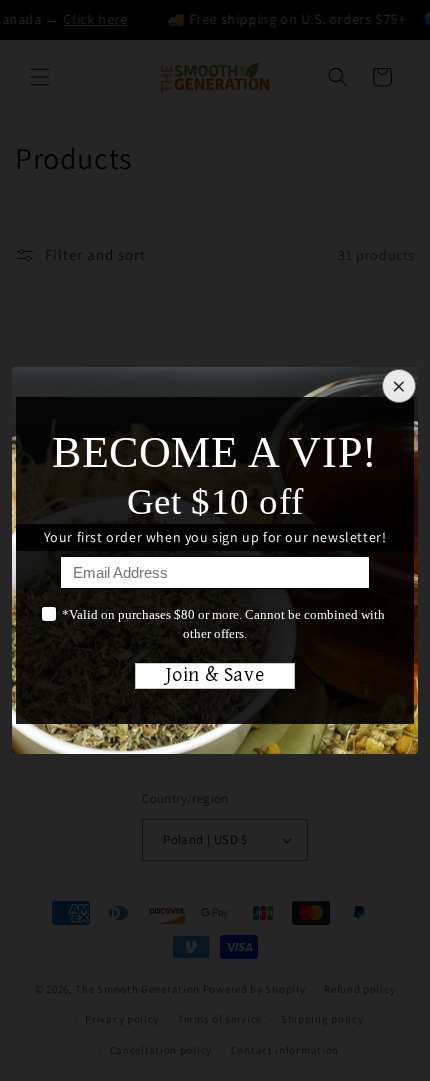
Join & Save (215, 675)
